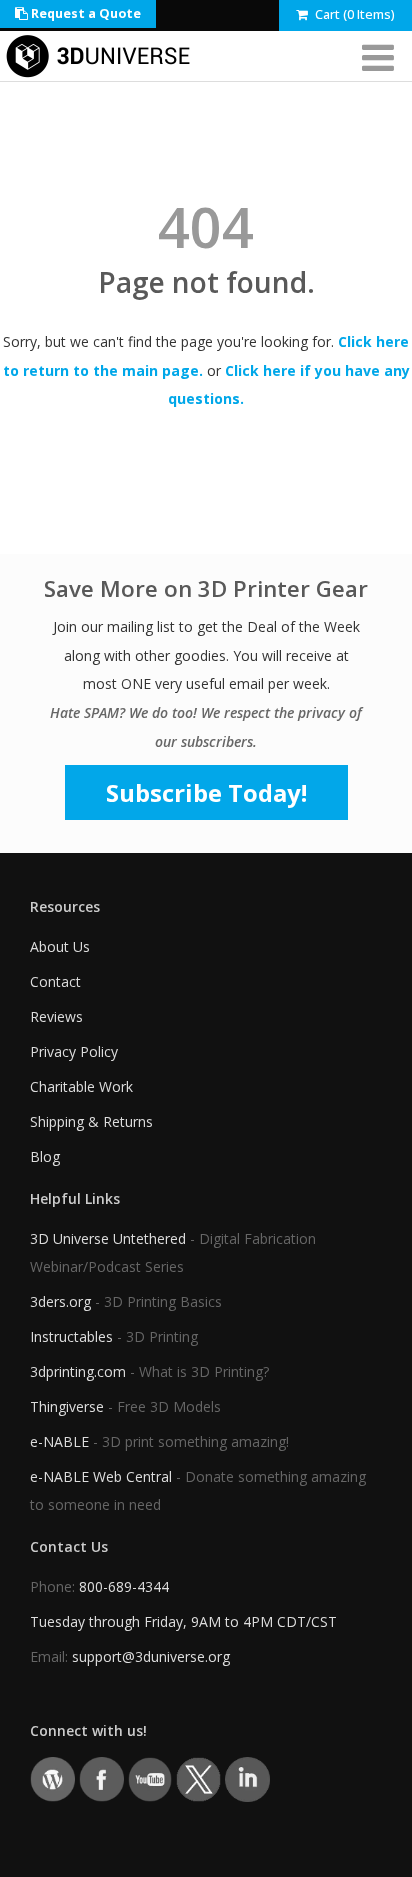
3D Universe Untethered (108, 1238)
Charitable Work (81, 1086)
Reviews (56, 1016)
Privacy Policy (74, 1051)
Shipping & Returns (91, 1121)
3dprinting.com (78, 1371)
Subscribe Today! (206, 792)
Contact (55, 981)
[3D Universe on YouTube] (150, 1778)
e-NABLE (59, 1441)
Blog (45, 1156)
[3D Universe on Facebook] (101, 1778)
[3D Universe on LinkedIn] (247, 1778)
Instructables (71, 1336)
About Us (60, 946)
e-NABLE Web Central (101, 1476)
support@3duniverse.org (151, 1656)
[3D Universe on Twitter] (198, 1778)
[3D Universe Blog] (52, 1778)
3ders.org (60, 1301)
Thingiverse (67, 1406)
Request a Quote (84, 13)
